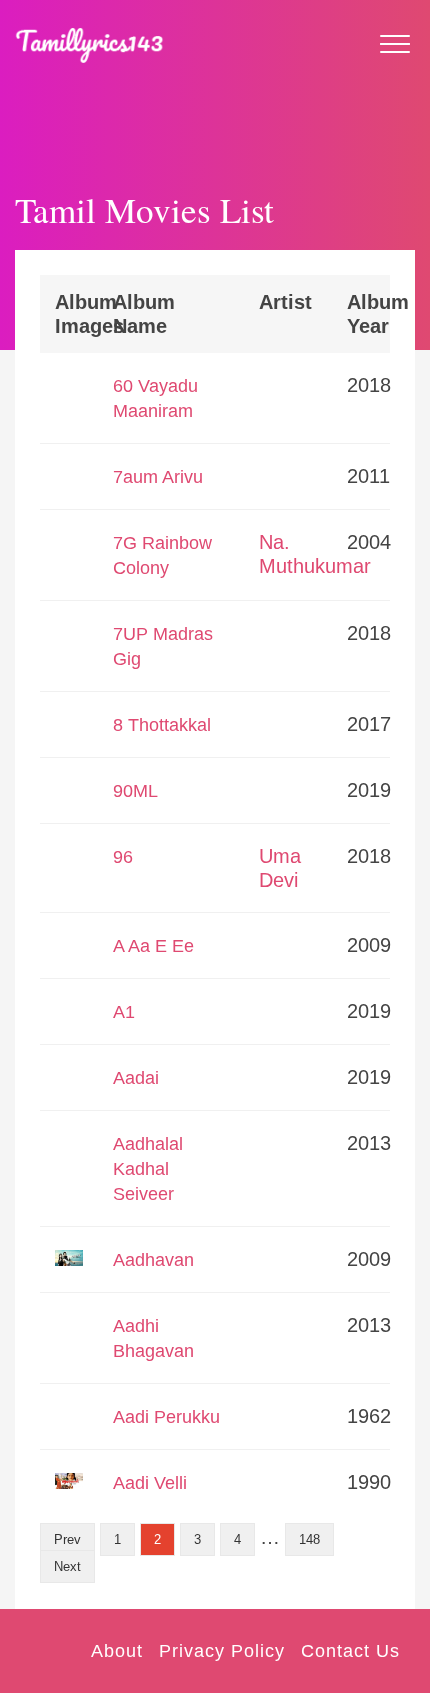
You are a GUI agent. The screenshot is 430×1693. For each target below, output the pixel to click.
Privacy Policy (222, 1651)
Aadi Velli (150, 1483)
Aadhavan (153, 1260)
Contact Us (350, 1651)
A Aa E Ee (153, 946)
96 (123, 857)
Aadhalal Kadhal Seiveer (148, 1169)
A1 (124, 1012)
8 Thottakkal (162, 725)
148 (309, 1539)
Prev (67, 1539)
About (117, 1651)
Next (67, 1566)
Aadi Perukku (166, 1417)
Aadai (136, 1078)
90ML (135, 791)
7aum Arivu (158, 477)
